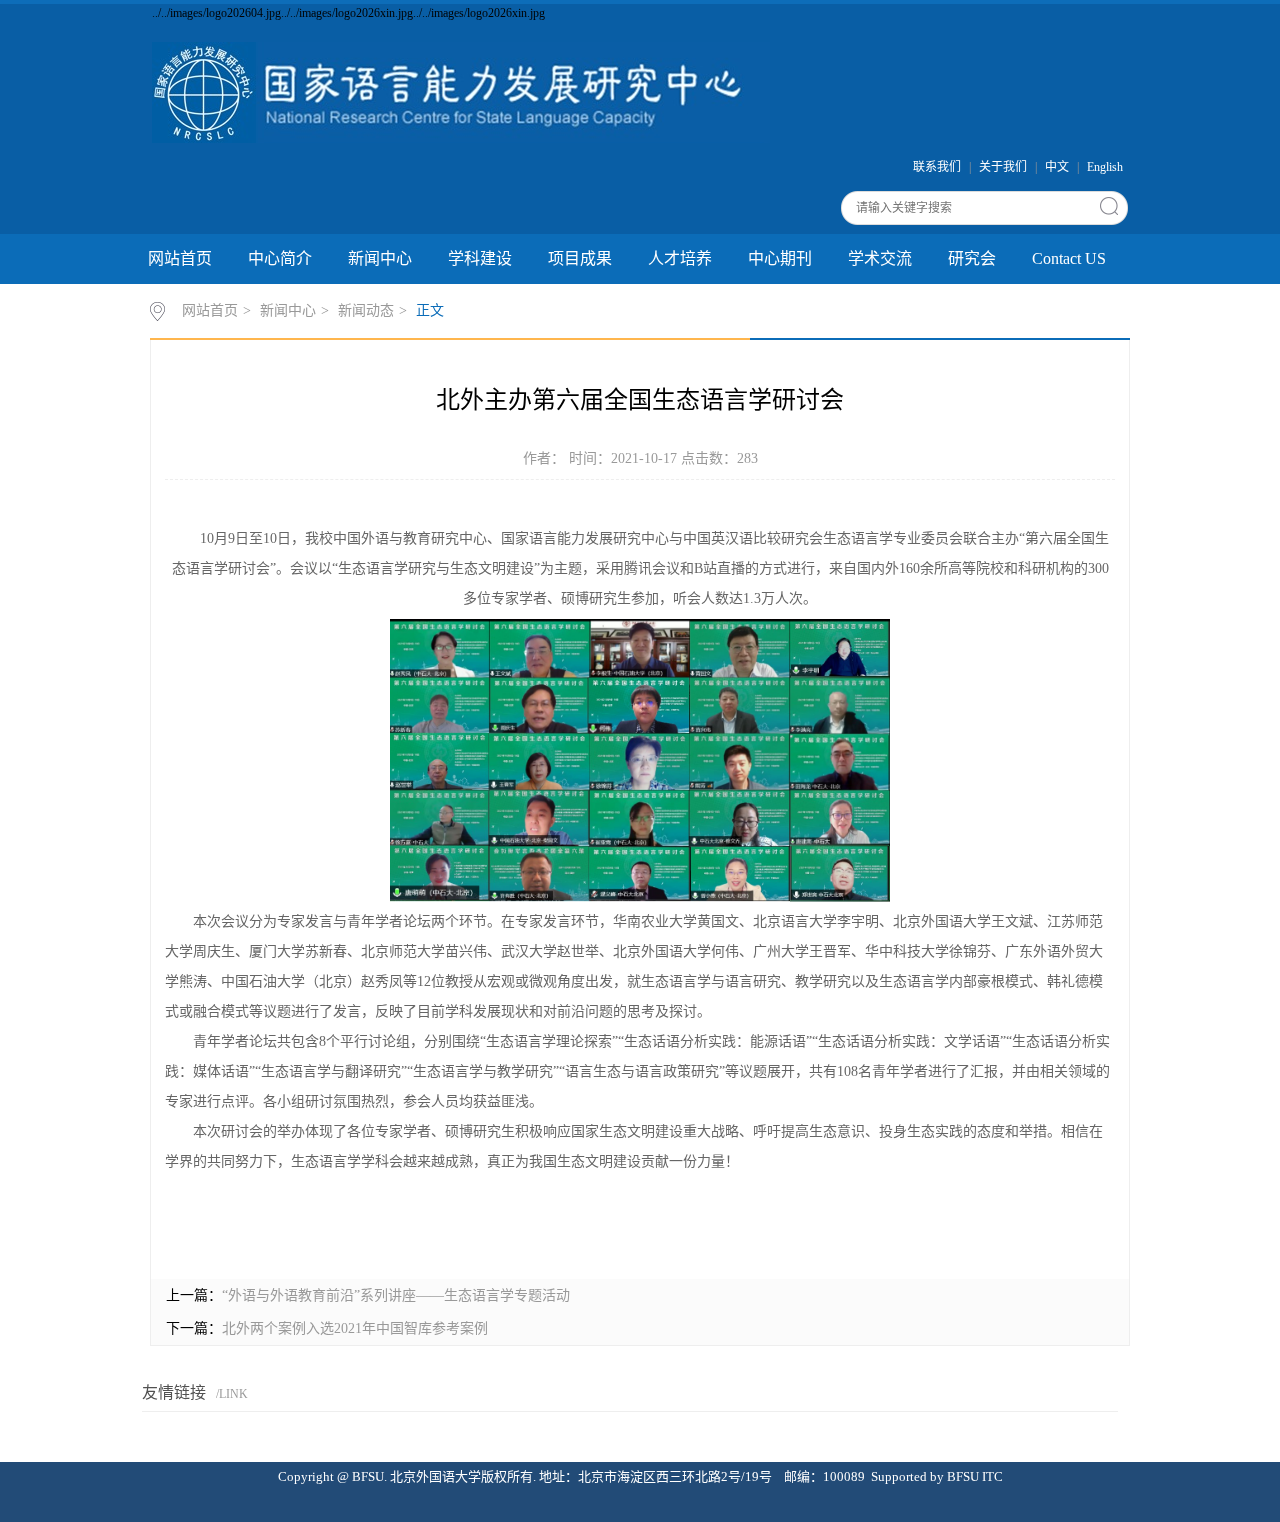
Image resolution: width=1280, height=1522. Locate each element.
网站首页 (180, 258)
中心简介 (280, 258)
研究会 (972, 258)
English (1105, 167)
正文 (430, 310)
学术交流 (880, 258)
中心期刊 (780, 258)
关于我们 (1003, 167)
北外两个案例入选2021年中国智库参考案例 (355, 1328)
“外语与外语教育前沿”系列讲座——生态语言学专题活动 (396, 1295)
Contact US (1069, 258)
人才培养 (680, 258)
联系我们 (937, 167)
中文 (1057, 167)
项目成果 (580, 258)
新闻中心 (380, 258)
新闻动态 (366, 310)
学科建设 (480, 258)
